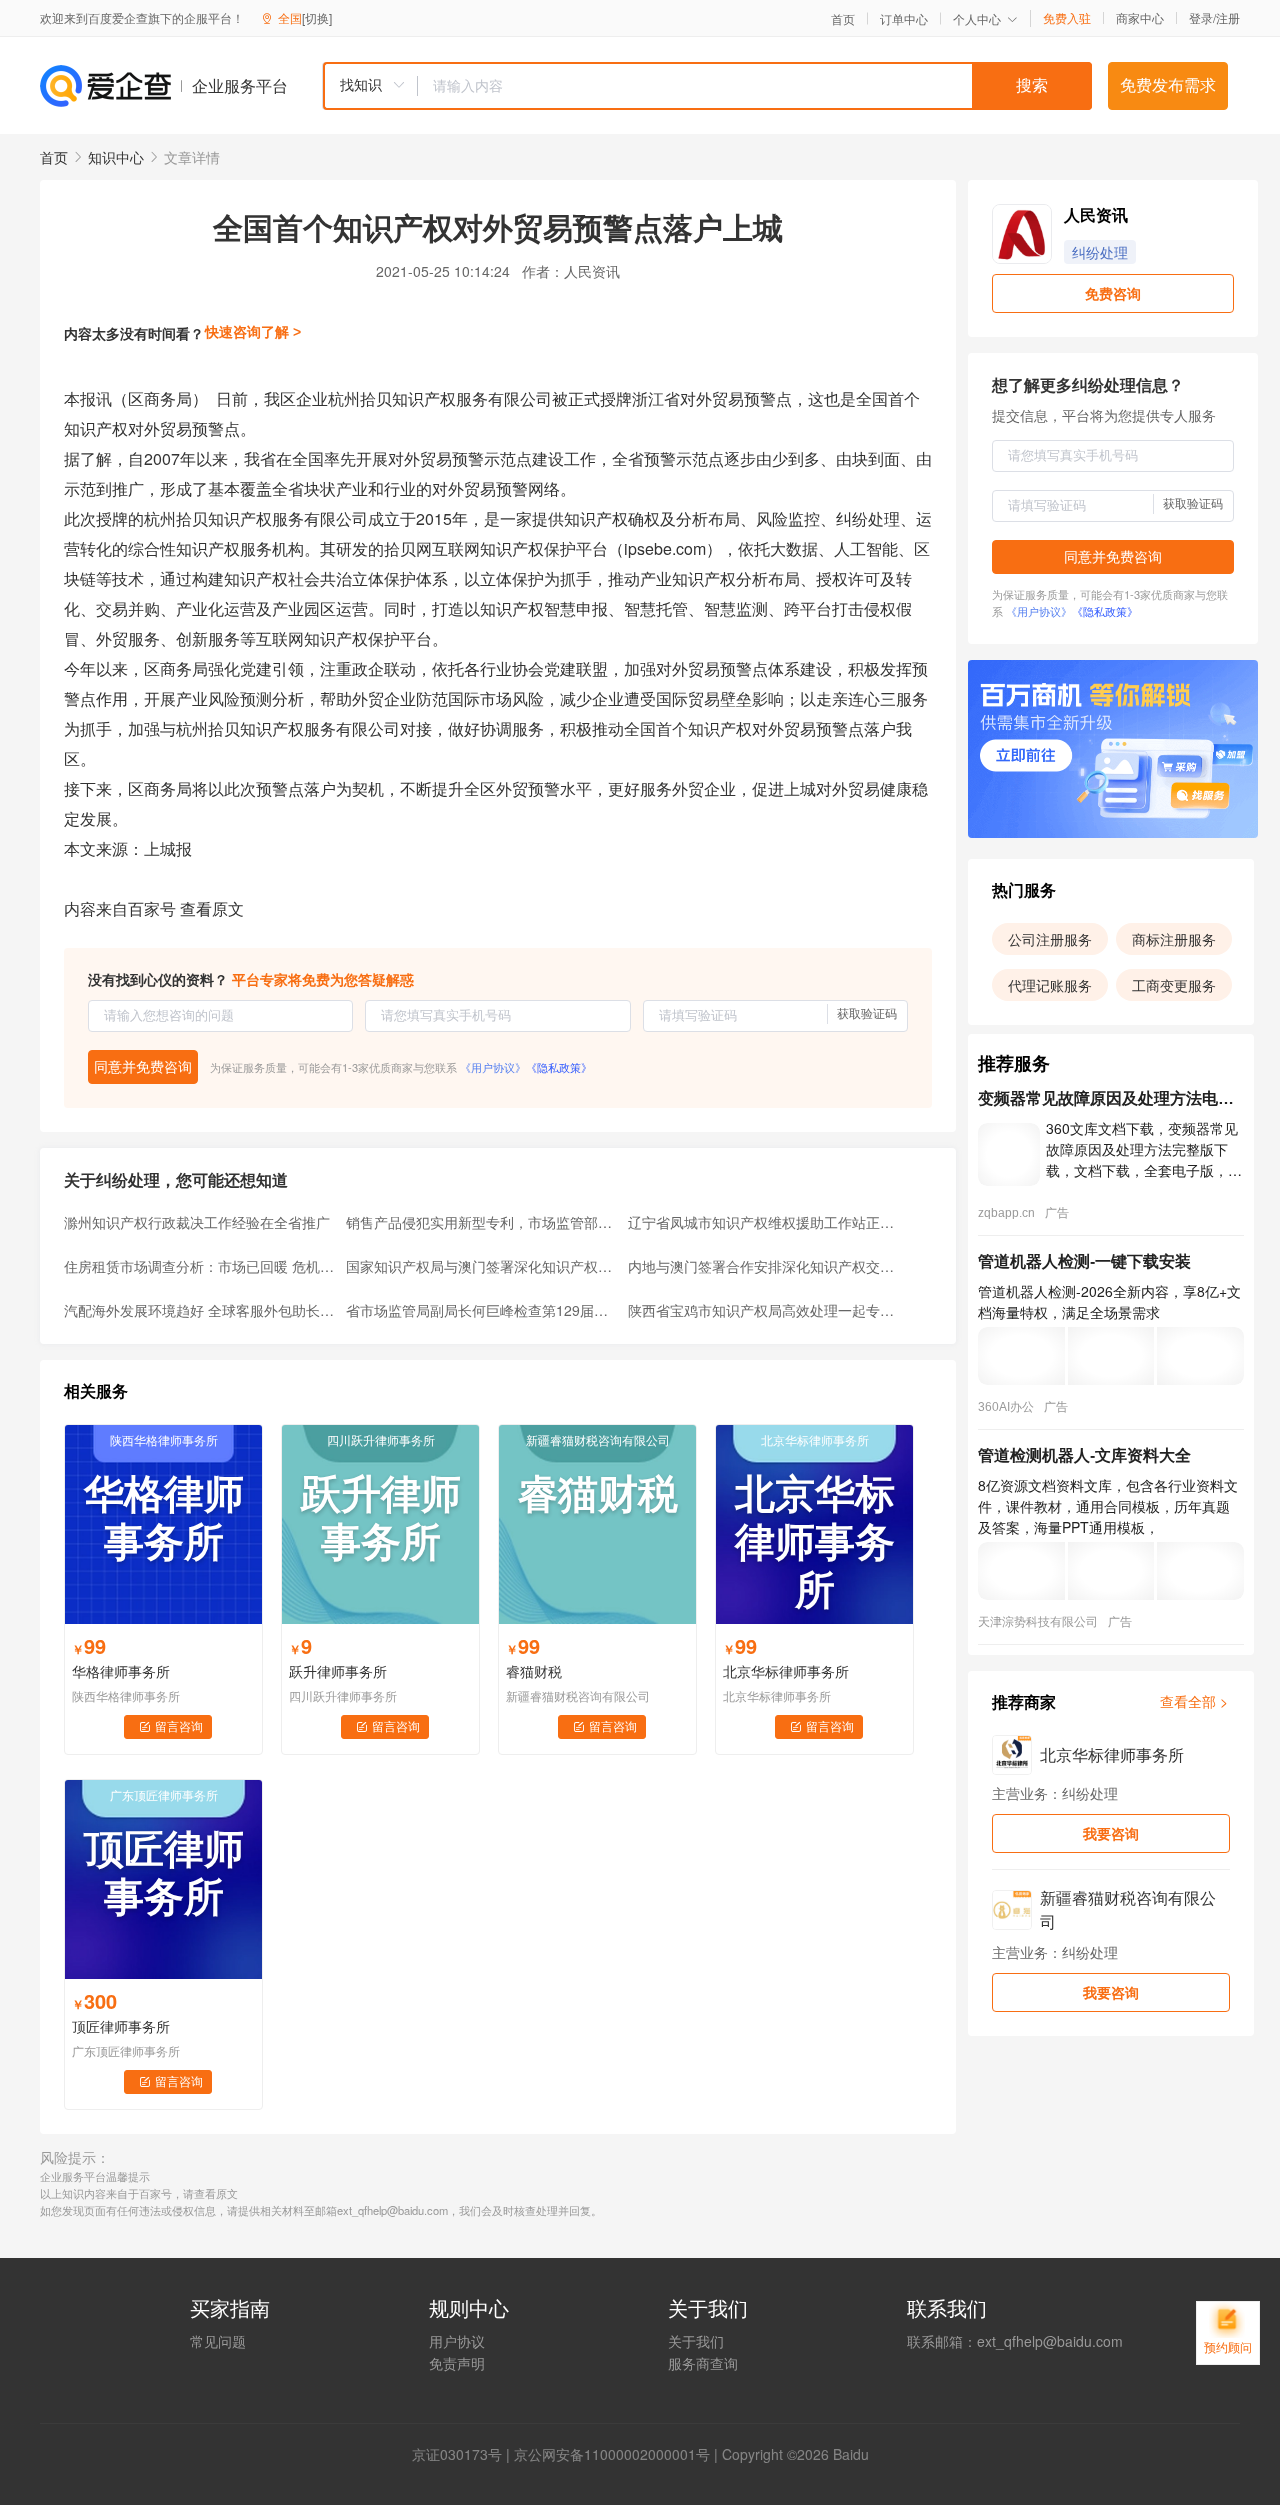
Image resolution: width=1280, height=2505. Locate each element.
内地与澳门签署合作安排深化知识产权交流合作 (763, 1266)
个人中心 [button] (977, 18)
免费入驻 (1067, 18)
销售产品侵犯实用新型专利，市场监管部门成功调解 (481, 1222)
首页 (843, 19)
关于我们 (696, 2341)
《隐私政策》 (559, 1067)
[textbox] (755, 86)
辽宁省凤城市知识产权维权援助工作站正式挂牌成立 (763, 1222)
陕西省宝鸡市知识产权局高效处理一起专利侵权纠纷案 (763, 1310)
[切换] (317, 17)
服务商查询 (703, 2363)
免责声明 (457, 2363)
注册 (1228, 17)
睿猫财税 (534, 1671)
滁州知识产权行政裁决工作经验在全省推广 (197, 1222)
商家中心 (1140, 18)
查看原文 (212, 908)
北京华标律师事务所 (786, 1671)
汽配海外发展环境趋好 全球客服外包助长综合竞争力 (199, 1310)
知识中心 (116, 157)
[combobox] (707, 86)
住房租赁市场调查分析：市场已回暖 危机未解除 (199, 1266)
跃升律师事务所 (338, 1671)
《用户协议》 (493, 1067)
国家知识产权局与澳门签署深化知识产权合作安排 (481, 1266)
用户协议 (457, 2341)
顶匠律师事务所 (121, 2026)
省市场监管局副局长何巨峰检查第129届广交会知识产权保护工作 (481, 1310)
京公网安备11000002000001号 (612, 2454)
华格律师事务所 (121, 1671)
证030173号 (464, 2454)
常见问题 (218, 2341)
